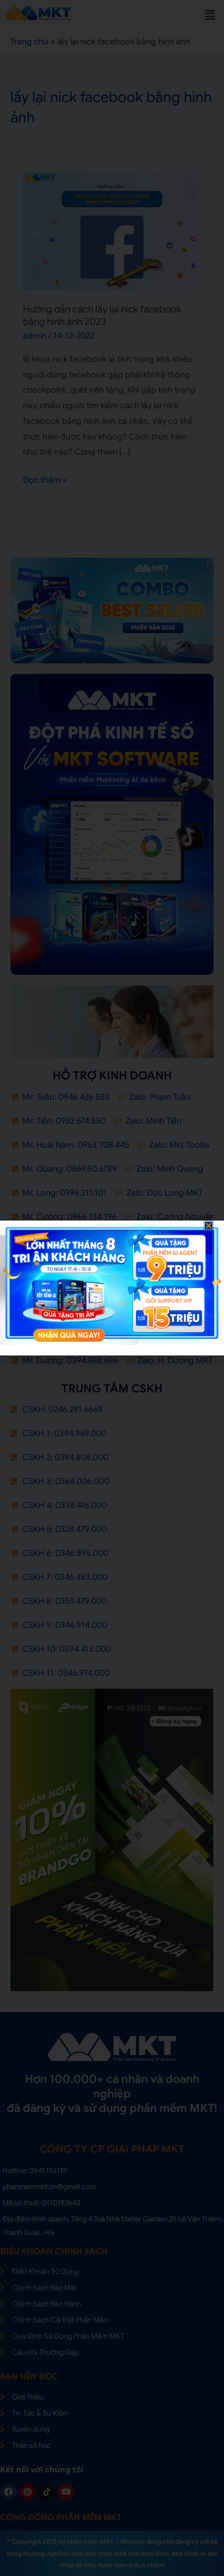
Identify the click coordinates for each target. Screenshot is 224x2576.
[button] (209, 1226)
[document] (112, 1288)
